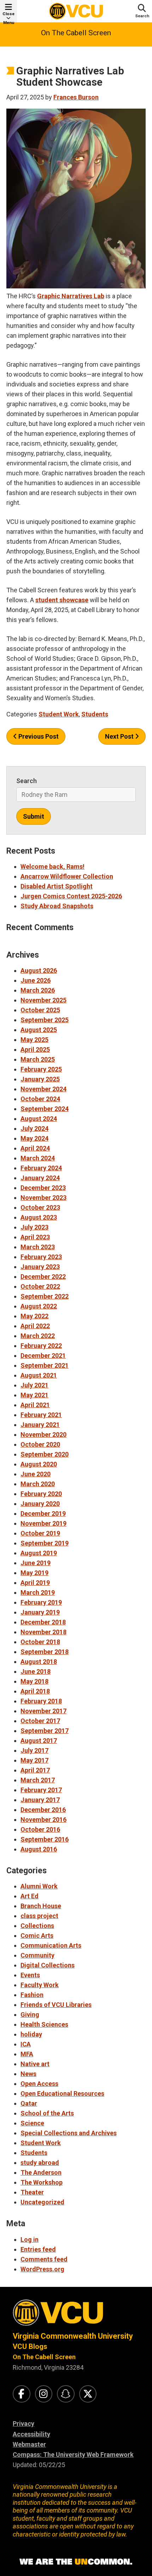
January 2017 (40, 1800)
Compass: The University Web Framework (73, 2455)
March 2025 (38, 1059)
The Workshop (42, 2182)
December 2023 (43, 1188)
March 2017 (38, 1780)
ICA (26, 2044)
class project (39, 1916)
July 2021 (34, 1385)
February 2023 (41, 1257)
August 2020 (39, 1464)
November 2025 (43, 1000)
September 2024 (45, 1109)
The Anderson (41, 2172)
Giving (30, 2015)
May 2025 (34, 1040)
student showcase (62, 600)
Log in (30, 2239)
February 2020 (41, 1494)
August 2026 (39, 970)
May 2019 (34, 1573)
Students (95, 714)
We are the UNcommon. (76, 2562)
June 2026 (36, 980)
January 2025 (40, 1079)
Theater (32, 2192)
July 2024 (34, 1128)
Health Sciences (44, 2024)
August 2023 (39, 1217)
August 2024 (39, 1119)
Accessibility (31, 2434)
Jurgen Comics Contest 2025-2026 (71, 896)
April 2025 (35, 1049)
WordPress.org (42, 2269)
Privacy (24, 2424)
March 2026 (38, 990)
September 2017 (45, 1731)
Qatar (29, 2103)
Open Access (39, 2084)
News (28, 2074)
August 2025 (39, 1030)
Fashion (32, 1995)
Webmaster (29, 2444)
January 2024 (40, 1178)
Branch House (41, 1906)
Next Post (120, 736)
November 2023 (43, 1198)
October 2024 (40, 1099)
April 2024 (35, 1148)
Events (30, 1975)
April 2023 (35, 1237)
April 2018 (35, 1691)
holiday (31, 2034)
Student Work (59, 714)
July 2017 (34, 1750)
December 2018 (43, 1622)
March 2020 (38, 1484)
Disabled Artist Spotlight (57, 886)
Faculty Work (40, 1985)
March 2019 (38, 1592)
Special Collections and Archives (69, 2133)
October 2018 (40, 1642)
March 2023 (38, 1247)
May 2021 (34, 1395)
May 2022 (34, 1316)
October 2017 (40, 1721)
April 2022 (35, 1326)
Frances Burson (76, 97)
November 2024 (43, 1089)
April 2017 (35, 1770)
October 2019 (40, 1533)
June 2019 (36, 1563)
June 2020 (36, 1474)
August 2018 (39, 1662)
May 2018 (34, 1681)
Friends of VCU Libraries (56, 2005)
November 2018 (43, 1632)
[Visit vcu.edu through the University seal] (76, 2315)
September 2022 (45, 1296)
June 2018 (36, 1671)
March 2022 (38, 1336)
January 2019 (40, 1612)
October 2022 (40, 1286)
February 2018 (41, 1701)
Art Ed (30, 1896)
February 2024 (41, 1168)
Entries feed (38, 2249)
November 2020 (43, 1434)
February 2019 (41, 1602)
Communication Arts (51, 1945)
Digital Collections (48, 1965)
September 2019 (45, 1543)
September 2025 (45, 1020)
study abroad (40, 2163)
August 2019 (39, 1553)
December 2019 (43, 1513)
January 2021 (40, 1425)
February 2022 (41, 1346)
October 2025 (40, 1010)
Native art (35, 2064)
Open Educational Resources (62, 2093)
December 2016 (43, 1810)
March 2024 (38, 1158)
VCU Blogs (30, 2346)
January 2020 (40, 1504)
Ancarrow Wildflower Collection (67, 876)
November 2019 (43, 1523)
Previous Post (38, 736)
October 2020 (40, 1444)
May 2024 (34, 1138)
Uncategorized (42, 2202)
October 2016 (40, 1829)
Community (37, 1955)
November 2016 (43, 1820)
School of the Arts (47, 2113)
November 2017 (43, 1711)
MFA (27, 2054)
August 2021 (39, 1375)
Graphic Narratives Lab (71, 296)
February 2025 (41, 1069)
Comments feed (44, 2259)
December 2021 (43, 1356)
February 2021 (41, 1415)
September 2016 (45, 1839)
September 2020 (45, 1454)
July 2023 (34, 1227)
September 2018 (45, 1652)
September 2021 (45, 1365)
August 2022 (39, 1306)
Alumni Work (39, 1886)
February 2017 (41, 1790)
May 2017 (34, 1760)
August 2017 (39, 1741)
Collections (37, 1926)
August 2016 (39, 1849)
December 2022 (43, 1277)
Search (27, 781)
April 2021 (35, 1405)
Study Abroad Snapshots (57, 906)
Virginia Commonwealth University (73, 2336)
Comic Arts (37, 1936)
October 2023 (40, 1207)
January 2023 (40, 1267)
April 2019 (35, 1583)
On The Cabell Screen (76, 33)
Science (32, 2123)
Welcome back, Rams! (52, 866)
